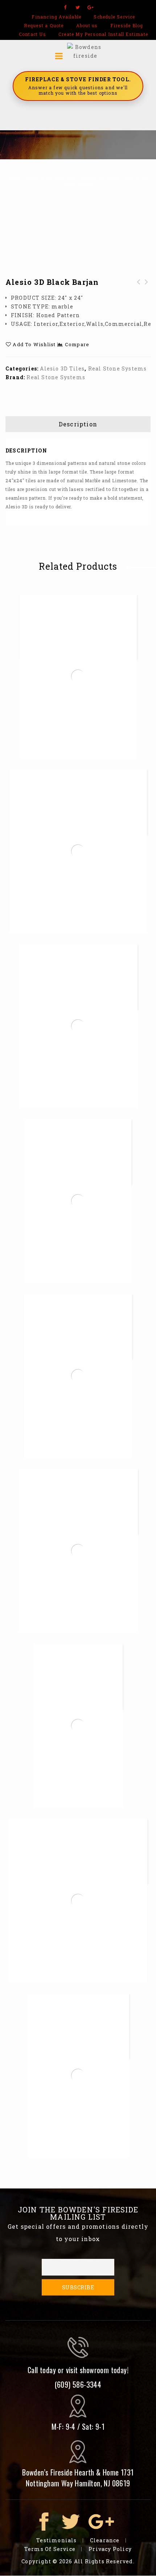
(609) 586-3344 (78, 2384)
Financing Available (56, 17)
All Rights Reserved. (104, 2561)
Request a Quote (44, 25)
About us (87, 25)
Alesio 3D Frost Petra (147, 291)
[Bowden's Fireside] (85, 51)
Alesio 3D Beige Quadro (139, 291)
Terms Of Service (50, 2549)
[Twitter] (78, 7)
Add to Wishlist (33, 344)
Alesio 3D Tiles (101, 179)
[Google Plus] (91, 7)
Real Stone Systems (52, 179)
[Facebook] (65, 7)
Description (78, 424)
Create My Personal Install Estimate (103, 34)
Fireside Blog (127, 25)
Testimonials (56, 2540)
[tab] (78, 424)
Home (15, 179)
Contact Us (32, 34)
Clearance (105, 2540)
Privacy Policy (110, 2549)
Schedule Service (114, 17)
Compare (77, 344)
